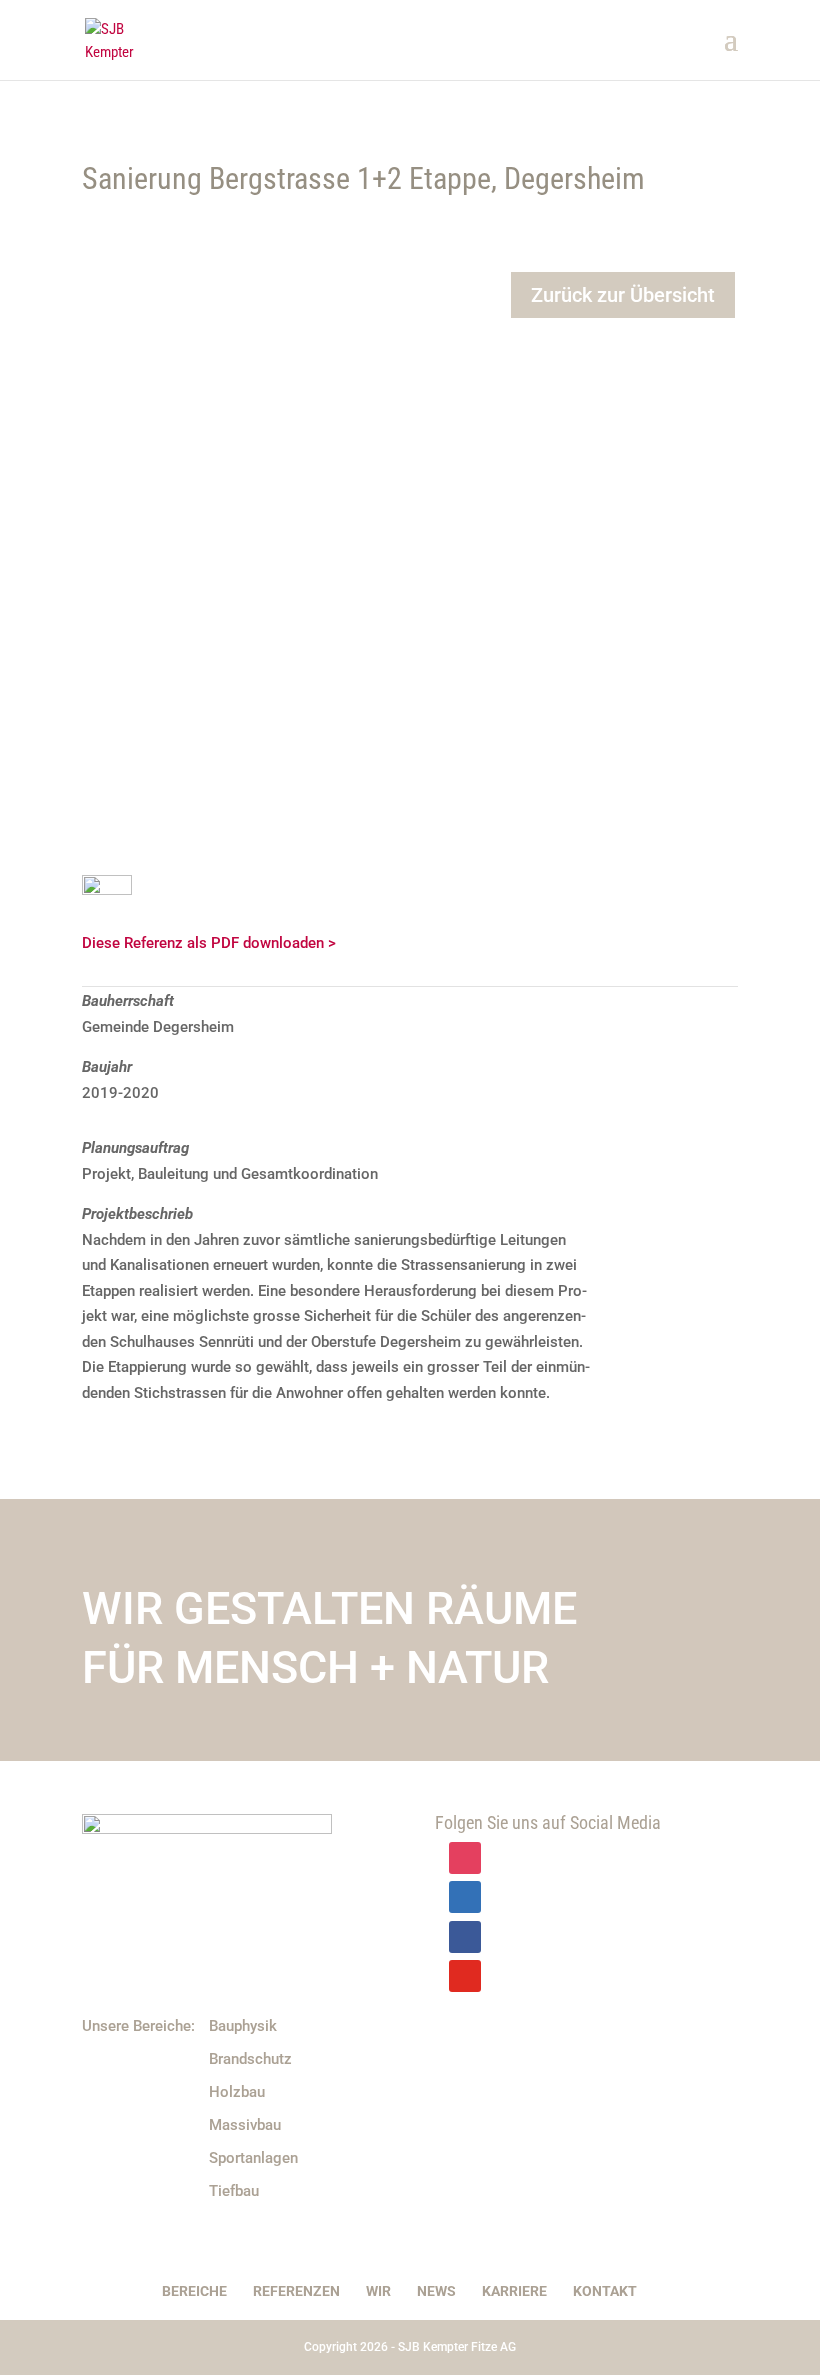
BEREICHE (194, 2291)
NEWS (436, 2291)
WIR (378, 2291)
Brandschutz (250, 2059)
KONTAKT (605, 2291)
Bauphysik (243, 2026)
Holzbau (237, 2092)
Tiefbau (234, 2191)
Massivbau (245, 2125)
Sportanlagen (253, 2158)
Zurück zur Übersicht (623, 295)
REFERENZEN (296, 2291)
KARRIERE (514, 2291)
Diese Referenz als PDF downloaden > (209, 943)
